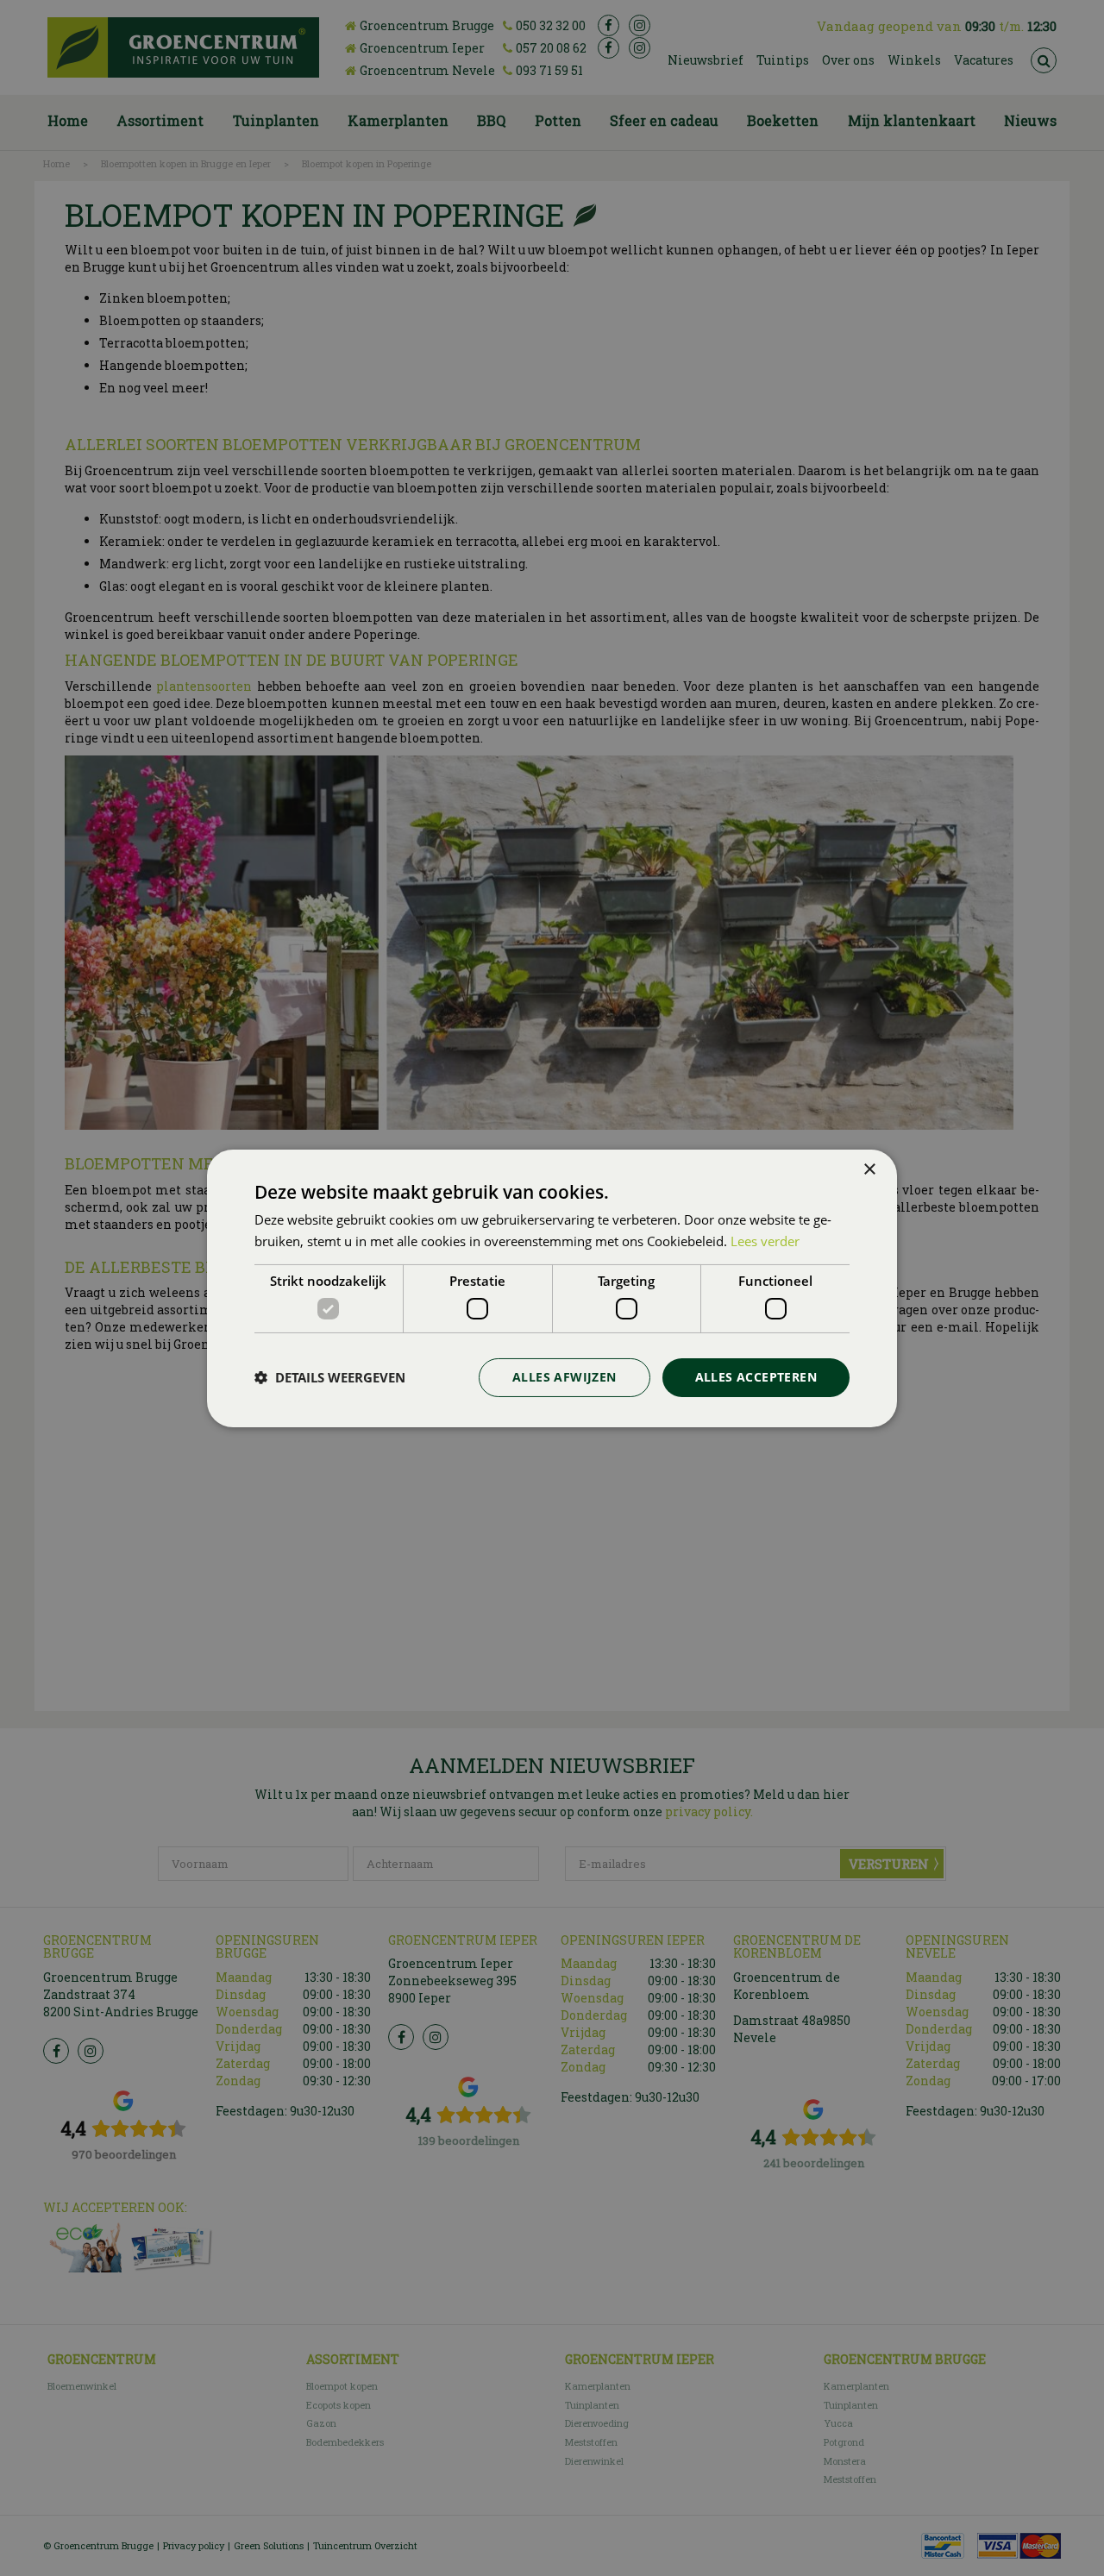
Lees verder (765, 1241)
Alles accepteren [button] (756, 1377)
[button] (330, 1377)
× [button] (869, 1169)
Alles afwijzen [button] (565, 1377)
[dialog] (552, 1288)
